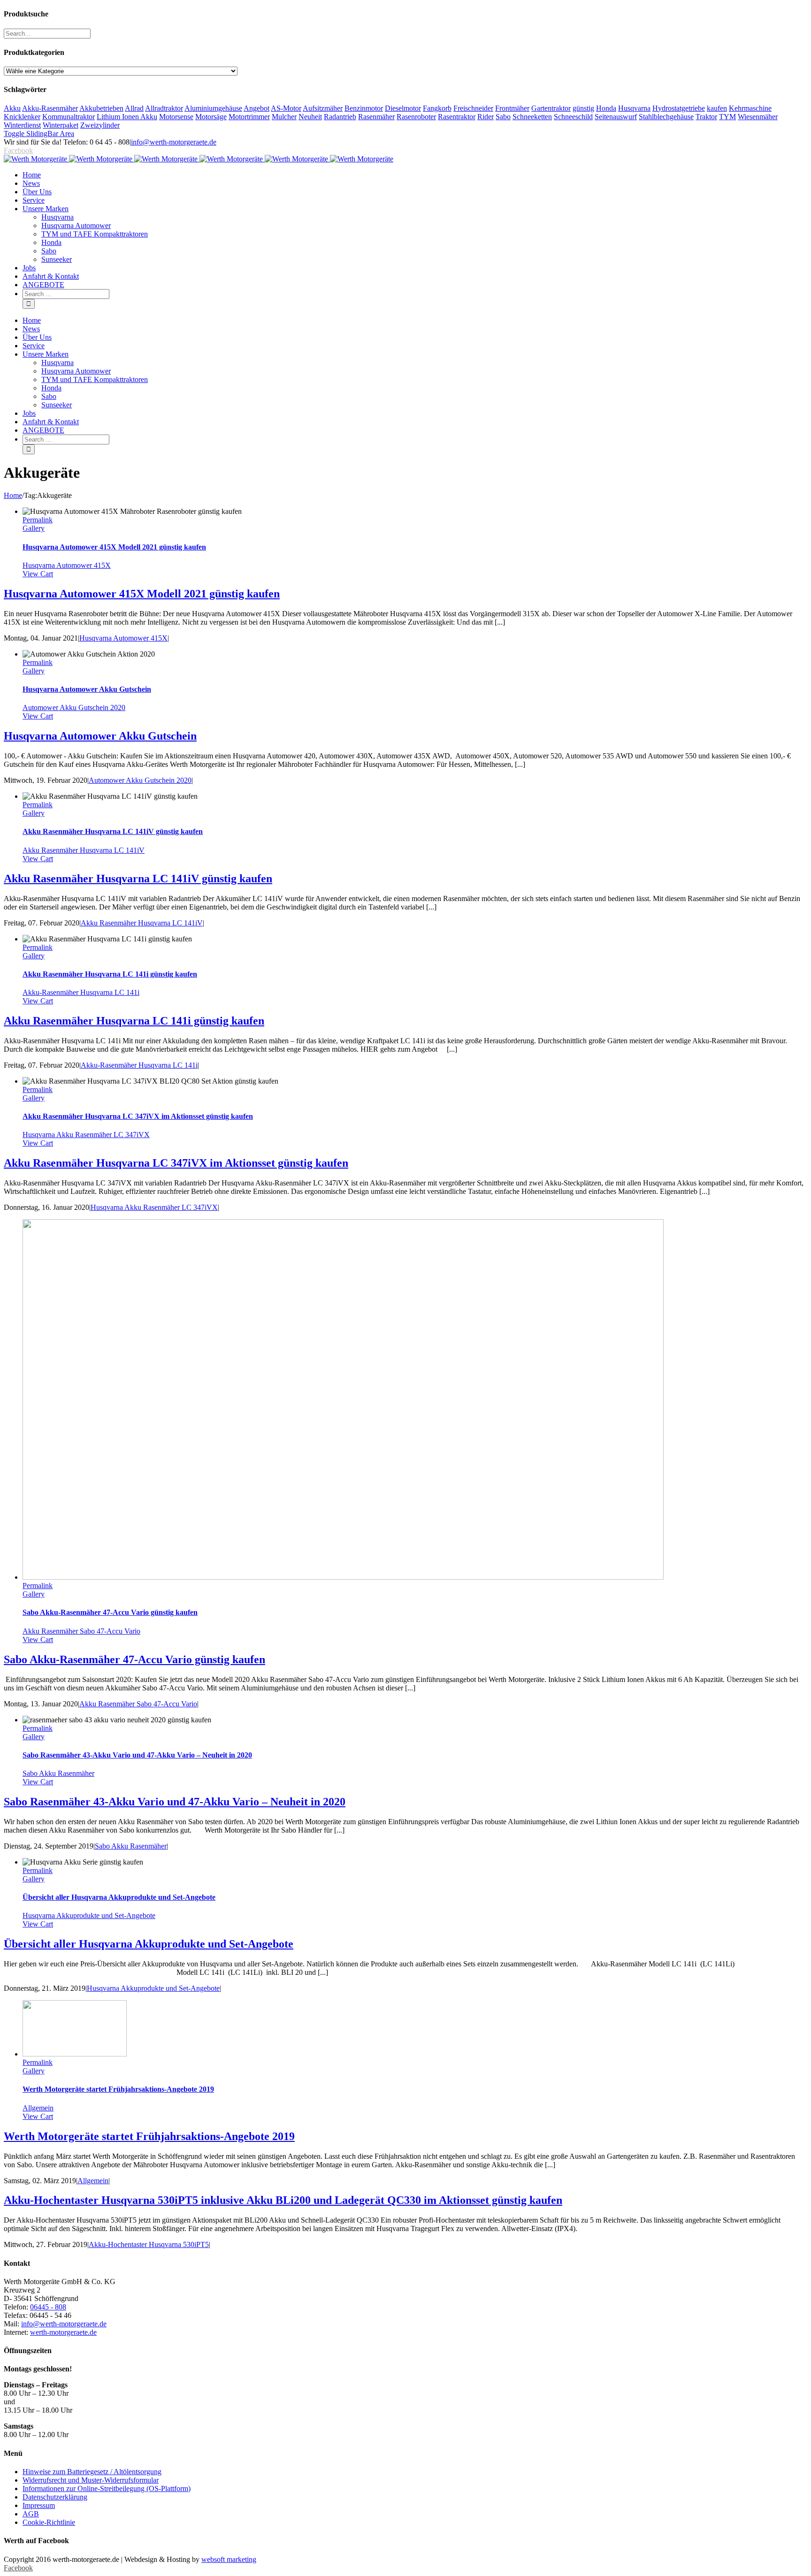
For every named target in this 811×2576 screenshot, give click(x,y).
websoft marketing (229, 2559)
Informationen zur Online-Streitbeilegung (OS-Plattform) (107, 2488)
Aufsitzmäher (323, 108)
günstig (583, 108)
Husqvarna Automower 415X (67, 565)
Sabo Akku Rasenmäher (58, 1773)
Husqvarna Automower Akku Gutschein (87, 689)
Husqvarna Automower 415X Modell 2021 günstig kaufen (114, 547)
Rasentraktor (457, 117)
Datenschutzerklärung (55, 2497)
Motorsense (176, 117)
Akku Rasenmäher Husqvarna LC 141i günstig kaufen (110, 974)
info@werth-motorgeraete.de (174, 142)
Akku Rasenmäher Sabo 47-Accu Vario (81, 1631)
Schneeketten (532, 117)
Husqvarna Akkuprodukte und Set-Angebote (89, 1915)
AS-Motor (286, 108)
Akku (12, 108)
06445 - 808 (48, 2307)
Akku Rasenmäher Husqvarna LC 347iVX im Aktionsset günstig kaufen (138, 1116)
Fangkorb (437, 108)
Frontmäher (512, 108)
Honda (606, 108)
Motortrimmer (249, 117)
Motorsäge (211, 117)
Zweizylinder (100, 125)
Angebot (256, 108)
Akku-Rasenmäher (50, 108)
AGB (31, 2514)
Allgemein (38, 2108)
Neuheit (310, 117)
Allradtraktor (164, 108)
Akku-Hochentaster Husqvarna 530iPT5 (149, 2244)
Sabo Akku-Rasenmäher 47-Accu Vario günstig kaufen (110, 1612)
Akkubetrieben (101, 108)
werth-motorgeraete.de (63, 2332)
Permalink (38, 520)
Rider (486, 117)
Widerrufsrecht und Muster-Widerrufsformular (91, 2480)
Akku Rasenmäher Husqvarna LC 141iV (84, 850)
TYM (727, 117)
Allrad (134, 108)
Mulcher (284, 117)
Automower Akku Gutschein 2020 (74, 707)
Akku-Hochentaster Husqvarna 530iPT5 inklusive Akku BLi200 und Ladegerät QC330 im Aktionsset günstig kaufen (283, 2200)
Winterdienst (22, 125)
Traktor (706, 117)
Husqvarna (634, 108)
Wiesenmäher (758, 117)
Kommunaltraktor (69, 117)
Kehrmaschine (750, 108)
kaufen (717, 108)
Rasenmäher (376, 117)
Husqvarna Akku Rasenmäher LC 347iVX (86, 1135)
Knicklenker (22, 117)
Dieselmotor (403, 108)
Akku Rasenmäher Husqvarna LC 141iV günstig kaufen (113, 831)
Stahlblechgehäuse (666, 117)
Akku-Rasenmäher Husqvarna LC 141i (81, 992)
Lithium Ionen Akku (127, 117)
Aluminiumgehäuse (213, 108)
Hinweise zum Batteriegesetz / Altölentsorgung (92, 2472)
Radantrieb (340, 117)
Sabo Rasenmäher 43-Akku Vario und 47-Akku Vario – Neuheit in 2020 (137, 1755)
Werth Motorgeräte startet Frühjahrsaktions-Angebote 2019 (118, 2089)
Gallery (34, 528)
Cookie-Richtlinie (49, 2522)
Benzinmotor (364, 108)
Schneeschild (573, 117)
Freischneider (473, 108)
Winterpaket (61, 125)
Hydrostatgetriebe (679, 108)
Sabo (503, 117)
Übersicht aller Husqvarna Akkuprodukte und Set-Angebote (119, 1897)
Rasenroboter (416, 117)
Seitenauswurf (616, 117)
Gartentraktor (551, 108)
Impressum (39, 2505)
